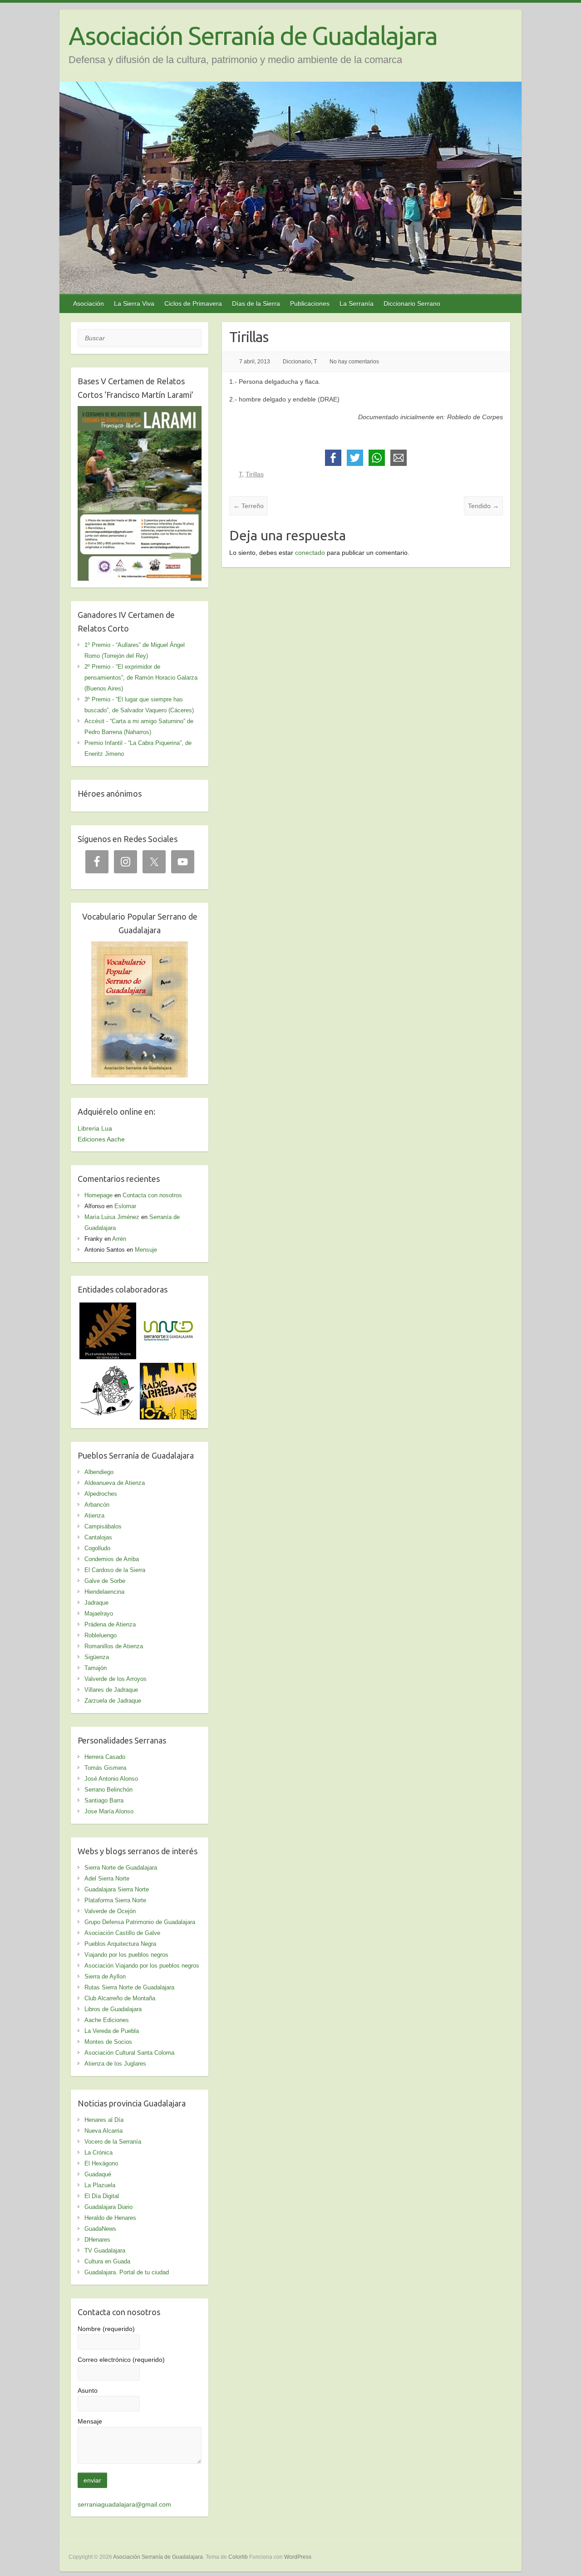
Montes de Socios (108, 2042)
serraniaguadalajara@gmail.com (124, 2504)
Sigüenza (97, 1657)
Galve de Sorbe (105, 1581)
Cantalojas (98, 1537)
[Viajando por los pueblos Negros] (108, 1368)
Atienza (94, 1516)
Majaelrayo (99, 1614)
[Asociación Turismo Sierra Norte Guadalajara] (168, 1308)
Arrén (119, 1239)
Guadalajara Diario (108, 2207)
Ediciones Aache (101, 1139)
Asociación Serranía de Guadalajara (253, 36)
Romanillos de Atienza (114, 1646)
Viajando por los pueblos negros (126, 1955)
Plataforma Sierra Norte (115, 1900)
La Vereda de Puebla (112, 2031)
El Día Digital (102, 2196)
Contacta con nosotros (152, 1195)
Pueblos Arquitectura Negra (120, 1944)
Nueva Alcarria (103, 2131)
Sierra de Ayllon (105, 1976)
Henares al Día (104, 2120)
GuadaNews (100, 2229)
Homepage (98, 1195)
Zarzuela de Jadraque (113, 1701)
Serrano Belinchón (108, 1790)
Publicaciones (310, 304)
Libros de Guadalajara (113, 2009)
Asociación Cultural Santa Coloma (129, 2053)
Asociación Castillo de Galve (122, 1933)
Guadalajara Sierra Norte (117, 1889)
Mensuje (146, 1250)
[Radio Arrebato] (168, 1368)
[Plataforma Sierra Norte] (108, 1308)
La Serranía (357, 304)
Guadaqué (98, 2174)
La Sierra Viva (134, 304)
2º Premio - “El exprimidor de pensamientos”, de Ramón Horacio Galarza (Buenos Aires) (141, 678)
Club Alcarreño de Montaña (120, 1998)
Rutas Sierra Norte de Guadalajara (129, 1987)
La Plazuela (100, 2185)
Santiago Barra (104, 1800)
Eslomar (125, 1206)
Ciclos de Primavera (193, 304)
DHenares (97, 2240)
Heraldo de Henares (110, 2218)
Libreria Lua (95, 1128)
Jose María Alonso (109, 1811)
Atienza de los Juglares (115, 2064)
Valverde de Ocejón (110, 1911)
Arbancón (97, 1505)
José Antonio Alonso (111, 1779)
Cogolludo (97, 1548)
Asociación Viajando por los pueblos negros (142, 1966)
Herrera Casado (105, 1757)
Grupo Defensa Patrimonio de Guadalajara (140, 1922)
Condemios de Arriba (112, 1559)
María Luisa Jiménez (112, 1217)
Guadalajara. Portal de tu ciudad (127, 2272)
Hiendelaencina (104, 1592)
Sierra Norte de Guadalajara (121, 1868)
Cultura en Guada (107, 2261)
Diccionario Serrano (412, 304)
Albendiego (99, 1472)
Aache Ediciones (107, 2020)
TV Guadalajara (105, 2250)
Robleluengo (101, 1635)
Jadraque (96, 1603)
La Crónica (98, 2152)
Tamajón (96, 1668)
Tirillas (255, 474)
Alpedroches (101, 1494)
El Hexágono (101, 2163)
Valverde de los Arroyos (116, 1679)
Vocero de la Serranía (113, 2142)
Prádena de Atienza (110, 1624)
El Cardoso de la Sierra (115, 1570)
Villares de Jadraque (111, 1690)
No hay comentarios (354, 362)
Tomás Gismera (105, 1768)
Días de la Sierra (256, 304)
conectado (310, 553)
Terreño (249, 506)
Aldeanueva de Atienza (115, 1483)
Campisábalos (103, 1526)
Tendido (483, 506)
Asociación (89, 304)
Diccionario (297, 362)
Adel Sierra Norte (107, 1878)
